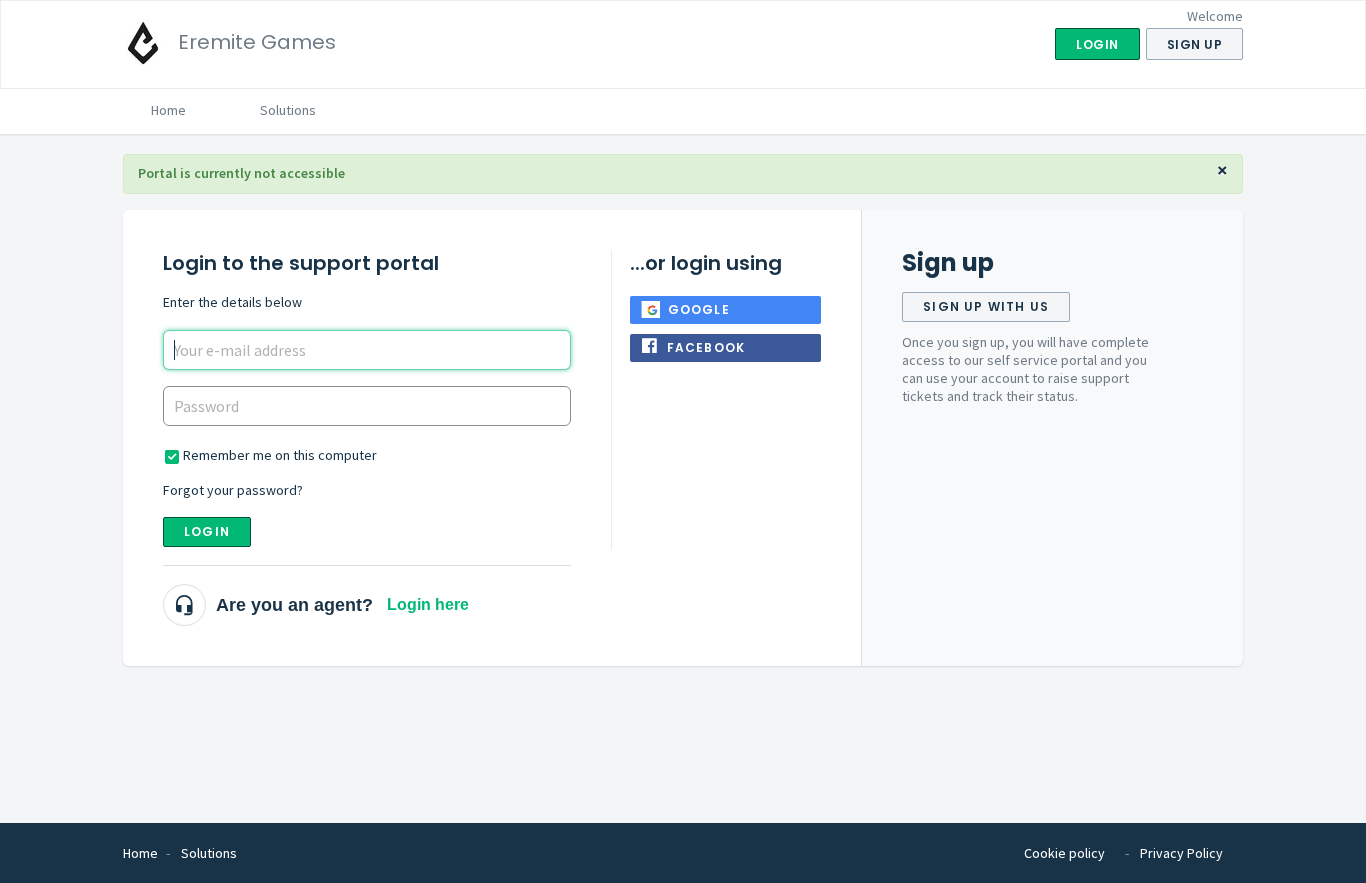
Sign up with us (986, 306)
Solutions (288, 110)
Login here (428, 604)
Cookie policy (1064, 853)
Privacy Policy (1181, 853)
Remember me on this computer (280, 455)
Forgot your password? (233, 490)
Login (207, 531)
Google (699, 309)
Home (168, 110)
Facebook (706, 347)
